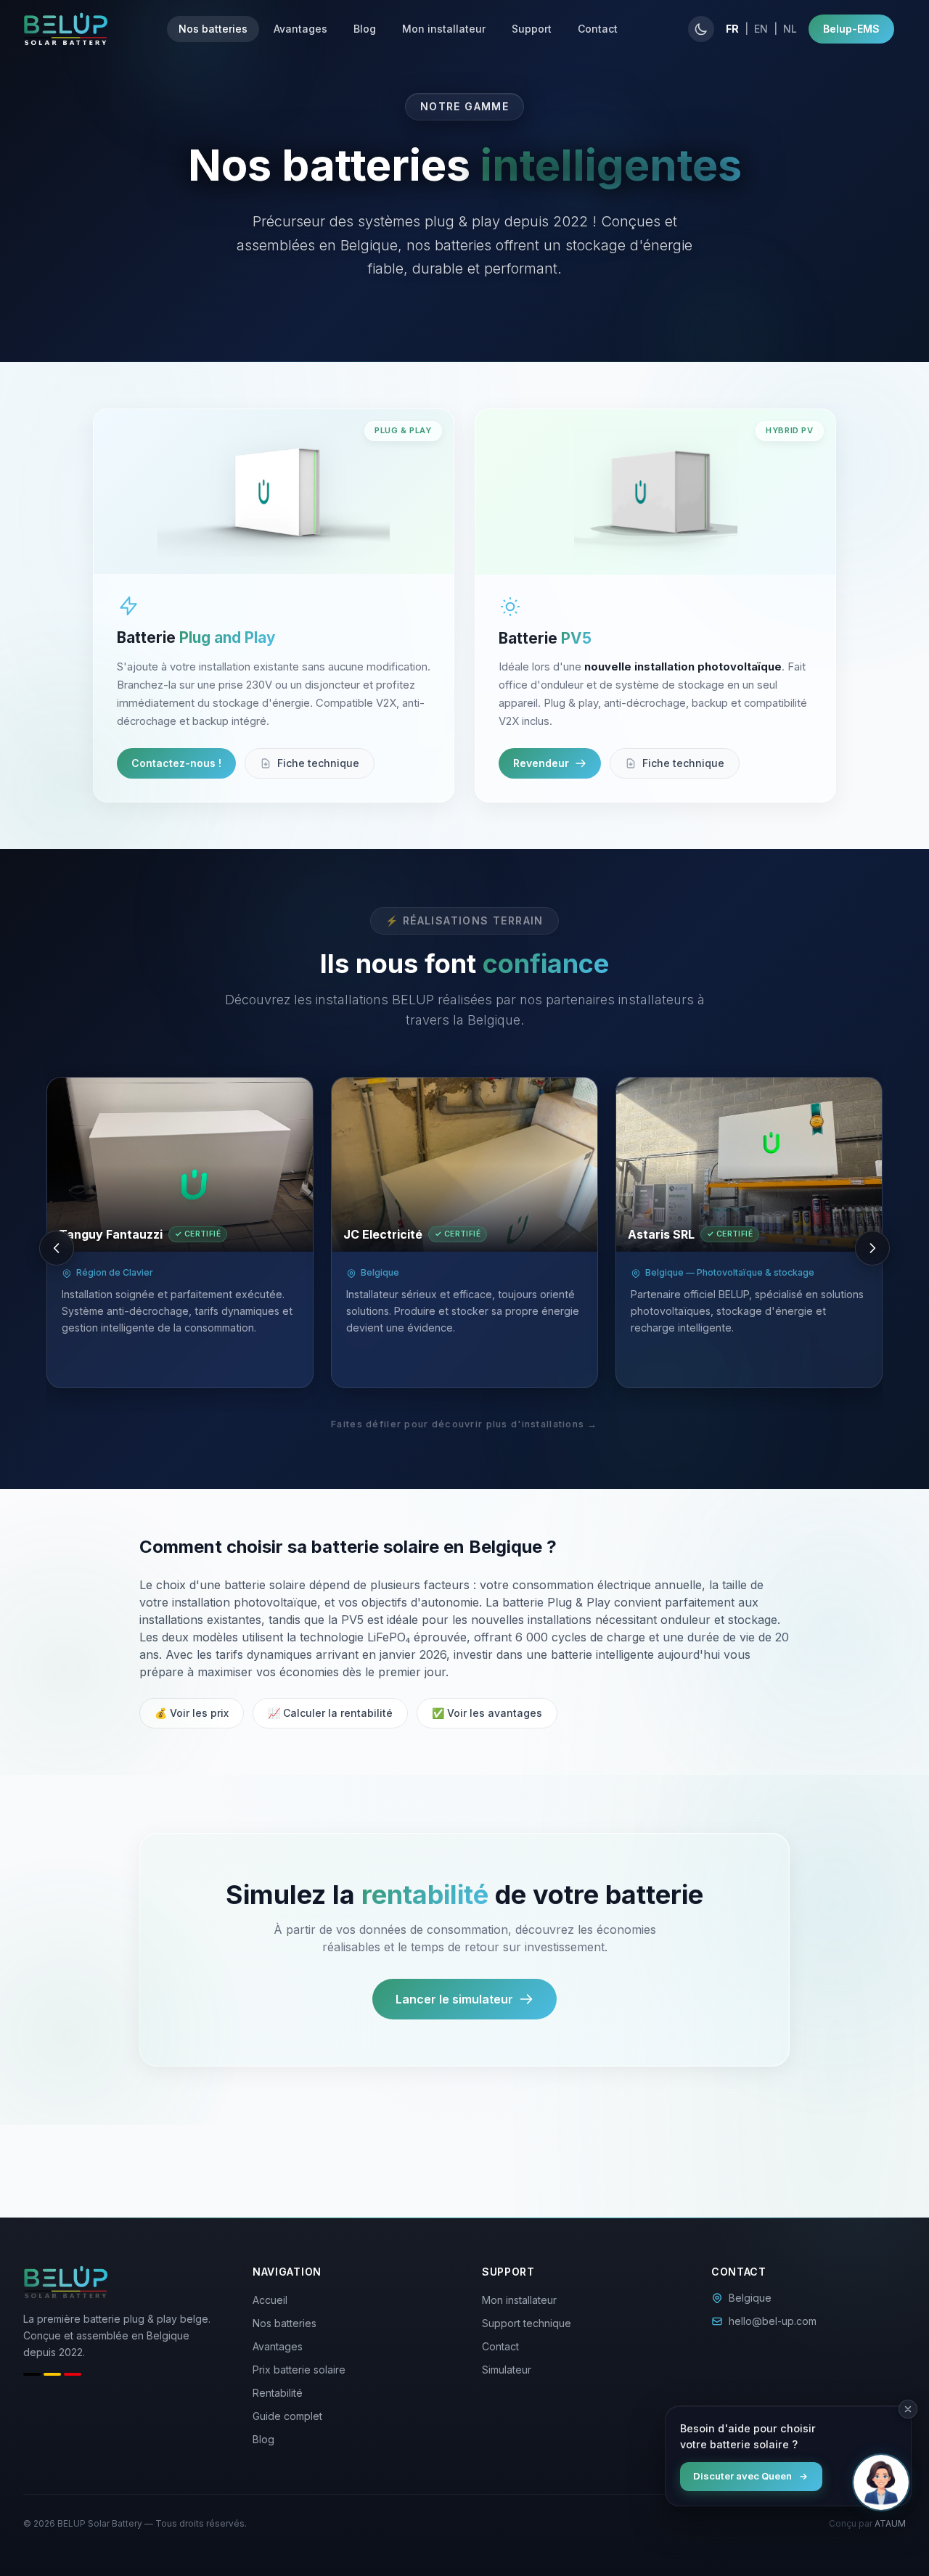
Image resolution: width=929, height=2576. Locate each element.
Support (532, 29)
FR (732, 29)
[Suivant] (872, 1248)
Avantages (300, 29)
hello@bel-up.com (773, 2321)
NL (790, 29)
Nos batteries (213, 29)
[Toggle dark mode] (701, 29)
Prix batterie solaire (299, 2370)
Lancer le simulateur (454, 1999)
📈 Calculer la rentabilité (330, 1713)
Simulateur (507, 2370)
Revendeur (541, 763)
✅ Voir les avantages (487, 1713)
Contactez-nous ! (176, 763)
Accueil (270, 2300)
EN (761, 29)
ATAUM (890, 2523)
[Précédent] (57, 1248)
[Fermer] (908, 2409)
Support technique (527, 2323)
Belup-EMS (851, 29)
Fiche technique (318, 763)
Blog (365, 29)
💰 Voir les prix (192, 1713)
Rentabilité (278, 2393)
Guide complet (287, 2416)
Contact (598, 29)
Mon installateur (444, 29)
